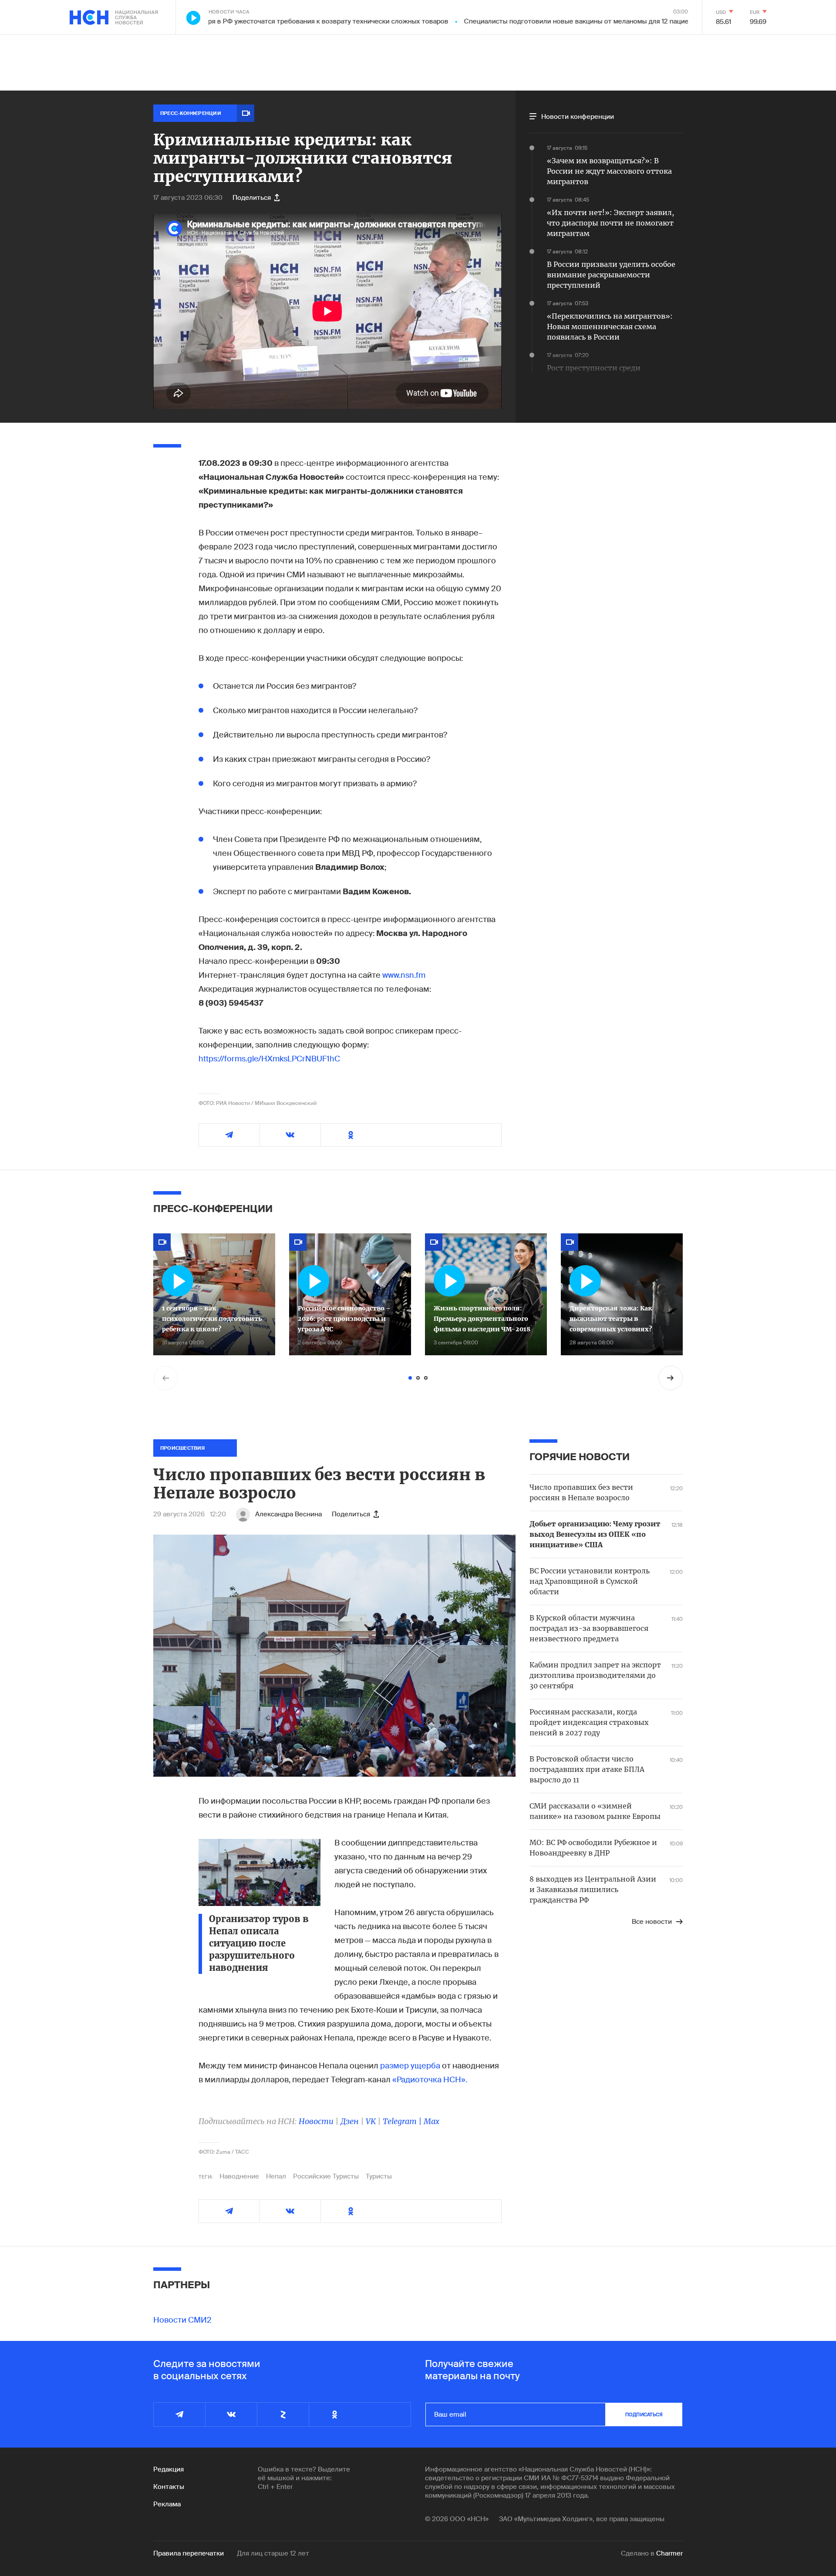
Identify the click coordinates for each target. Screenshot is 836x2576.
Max (431, 2121)
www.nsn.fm (404, 975)
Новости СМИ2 (182, 2320)
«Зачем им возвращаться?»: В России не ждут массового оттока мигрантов (609, 171)
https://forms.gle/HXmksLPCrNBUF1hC (269, 1059)
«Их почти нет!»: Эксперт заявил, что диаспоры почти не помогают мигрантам (610, 223)
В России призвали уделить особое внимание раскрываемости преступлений (611, 275)
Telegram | (403, 2121)
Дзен (350, 2121)
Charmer (669, 2553)
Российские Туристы (326, 2176)
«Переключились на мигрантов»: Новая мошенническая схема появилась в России (610, 327)
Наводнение (239, 2176)
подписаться (644, 2414)
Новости (316, 2121)
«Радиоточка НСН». (430, 2080)
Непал (276, 2176)
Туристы (379, 2176)
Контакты (169, 2487)
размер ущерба (411, 2066)
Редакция (169, 2469)
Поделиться (252, 198)
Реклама (167, 2504)
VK (371, 2121)
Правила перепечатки (189, 2553)
